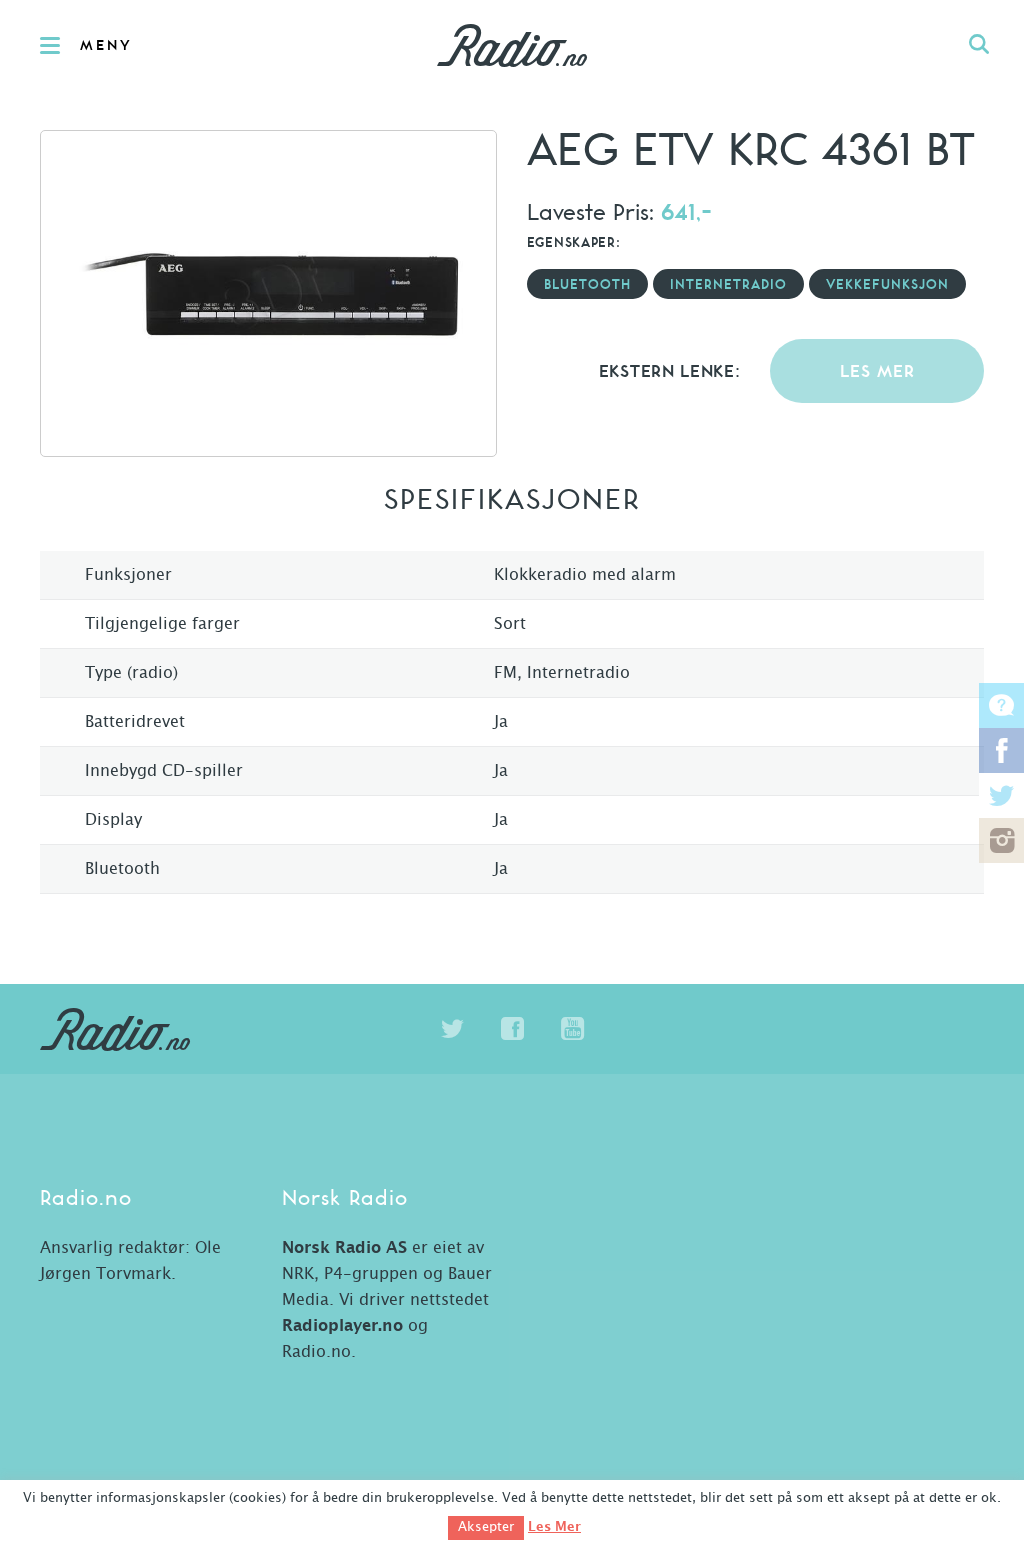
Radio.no (512, 45)
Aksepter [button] (486, 1527)
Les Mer (554, 1527)
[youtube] (572, 1029)
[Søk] (979, 45)
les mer (877, 372)
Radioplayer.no (342, 1326)
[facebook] (512, 1029)
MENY (106, 46)
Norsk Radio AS (344, 1248)
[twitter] (452, 1029)
